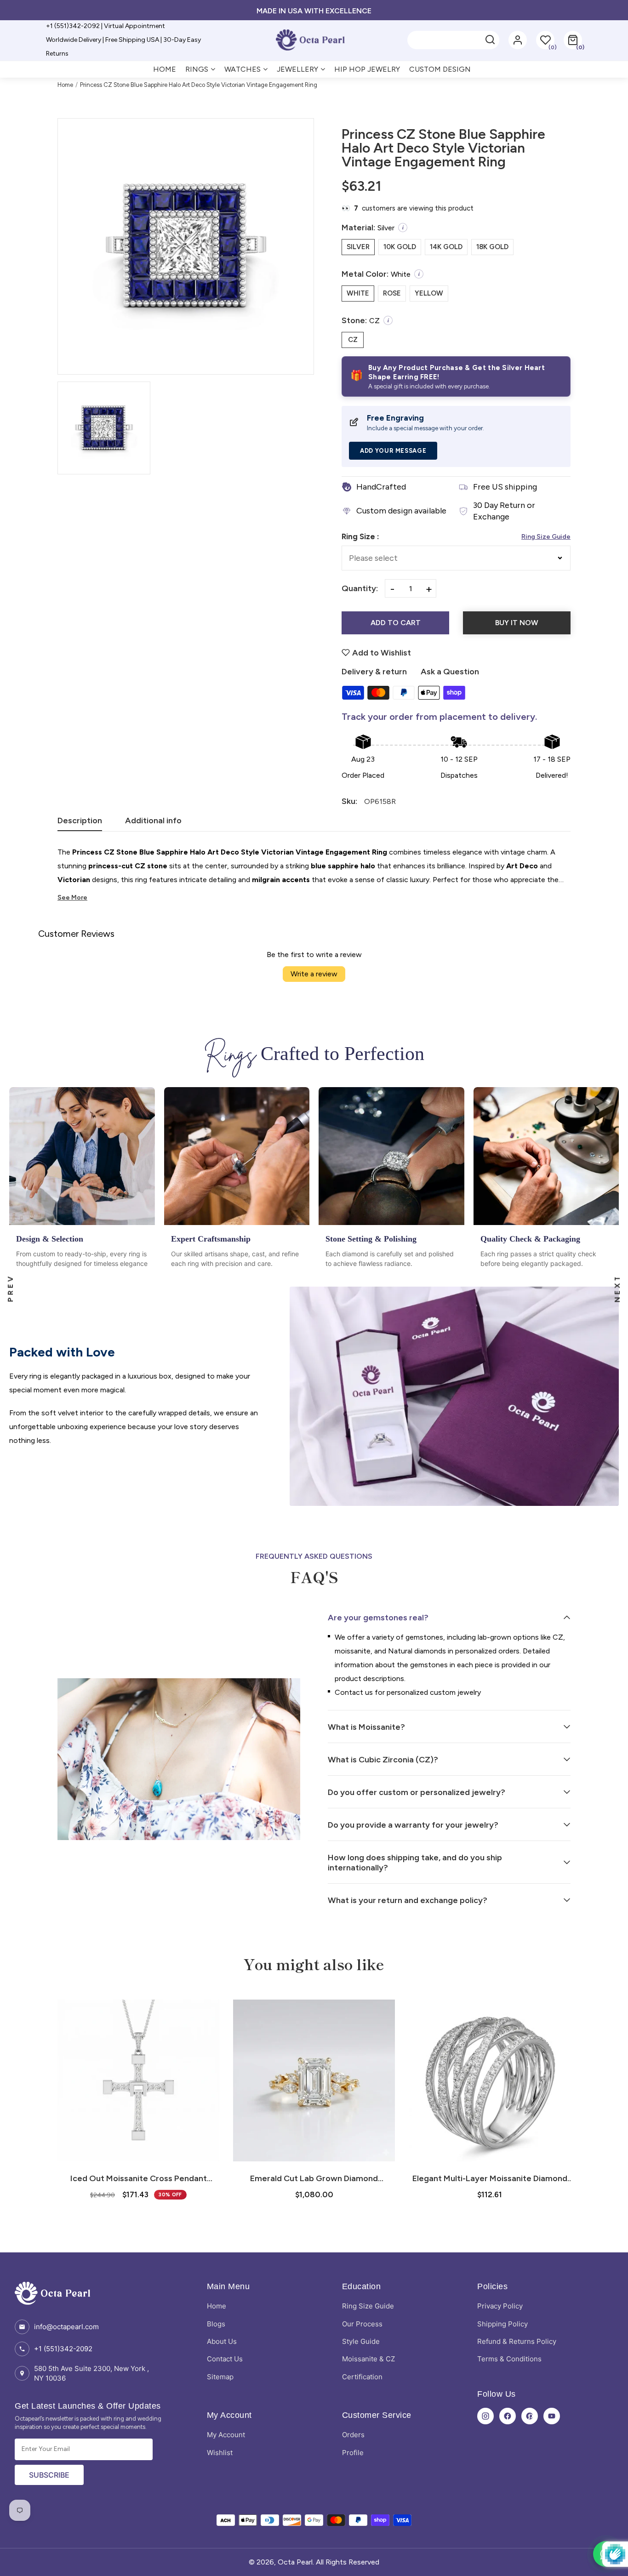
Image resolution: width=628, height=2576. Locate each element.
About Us (222, 2341)
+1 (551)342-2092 (63, 2349)
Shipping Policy (502, 2324)
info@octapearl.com (66, 2327)
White (358, 293)
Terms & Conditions (509, 2359)
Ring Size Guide (546, 537)
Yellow (429, 293)
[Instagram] (485, 2416)
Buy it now (517, 623)
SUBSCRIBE (49, 2475)
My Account (226, 2435)
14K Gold (446, 247)
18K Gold (492, 247)
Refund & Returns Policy (517, 2341)
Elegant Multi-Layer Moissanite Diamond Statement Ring (314, 2178)
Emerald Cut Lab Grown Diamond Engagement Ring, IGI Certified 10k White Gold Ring (138, 2178)
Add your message (393, 451)
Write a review (314, 974)
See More (72, 898)
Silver (358, 247)
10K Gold (400, 247)
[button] (573, 40)
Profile (353, 2453)
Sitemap (220, 2377)
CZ (353, 340)
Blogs (216, 2324)
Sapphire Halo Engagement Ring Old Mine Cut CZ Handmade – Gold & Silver (490, 2178)
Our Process (362, 2324)
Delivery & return (374, 672)
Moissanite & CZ (368, 2359)
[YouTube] (552, 2416)
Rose (392, 293)
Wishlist (220, 2453)
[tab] (80, 823)
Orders (353, 2435)
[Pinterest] (530, 2416)
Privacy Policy (500, 2306)
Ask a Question (450, 672)
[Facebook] (508, 2416)
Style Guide (361, 2341)
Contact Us (225, 2359)
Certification (362, 2377)
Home (65, 85)
